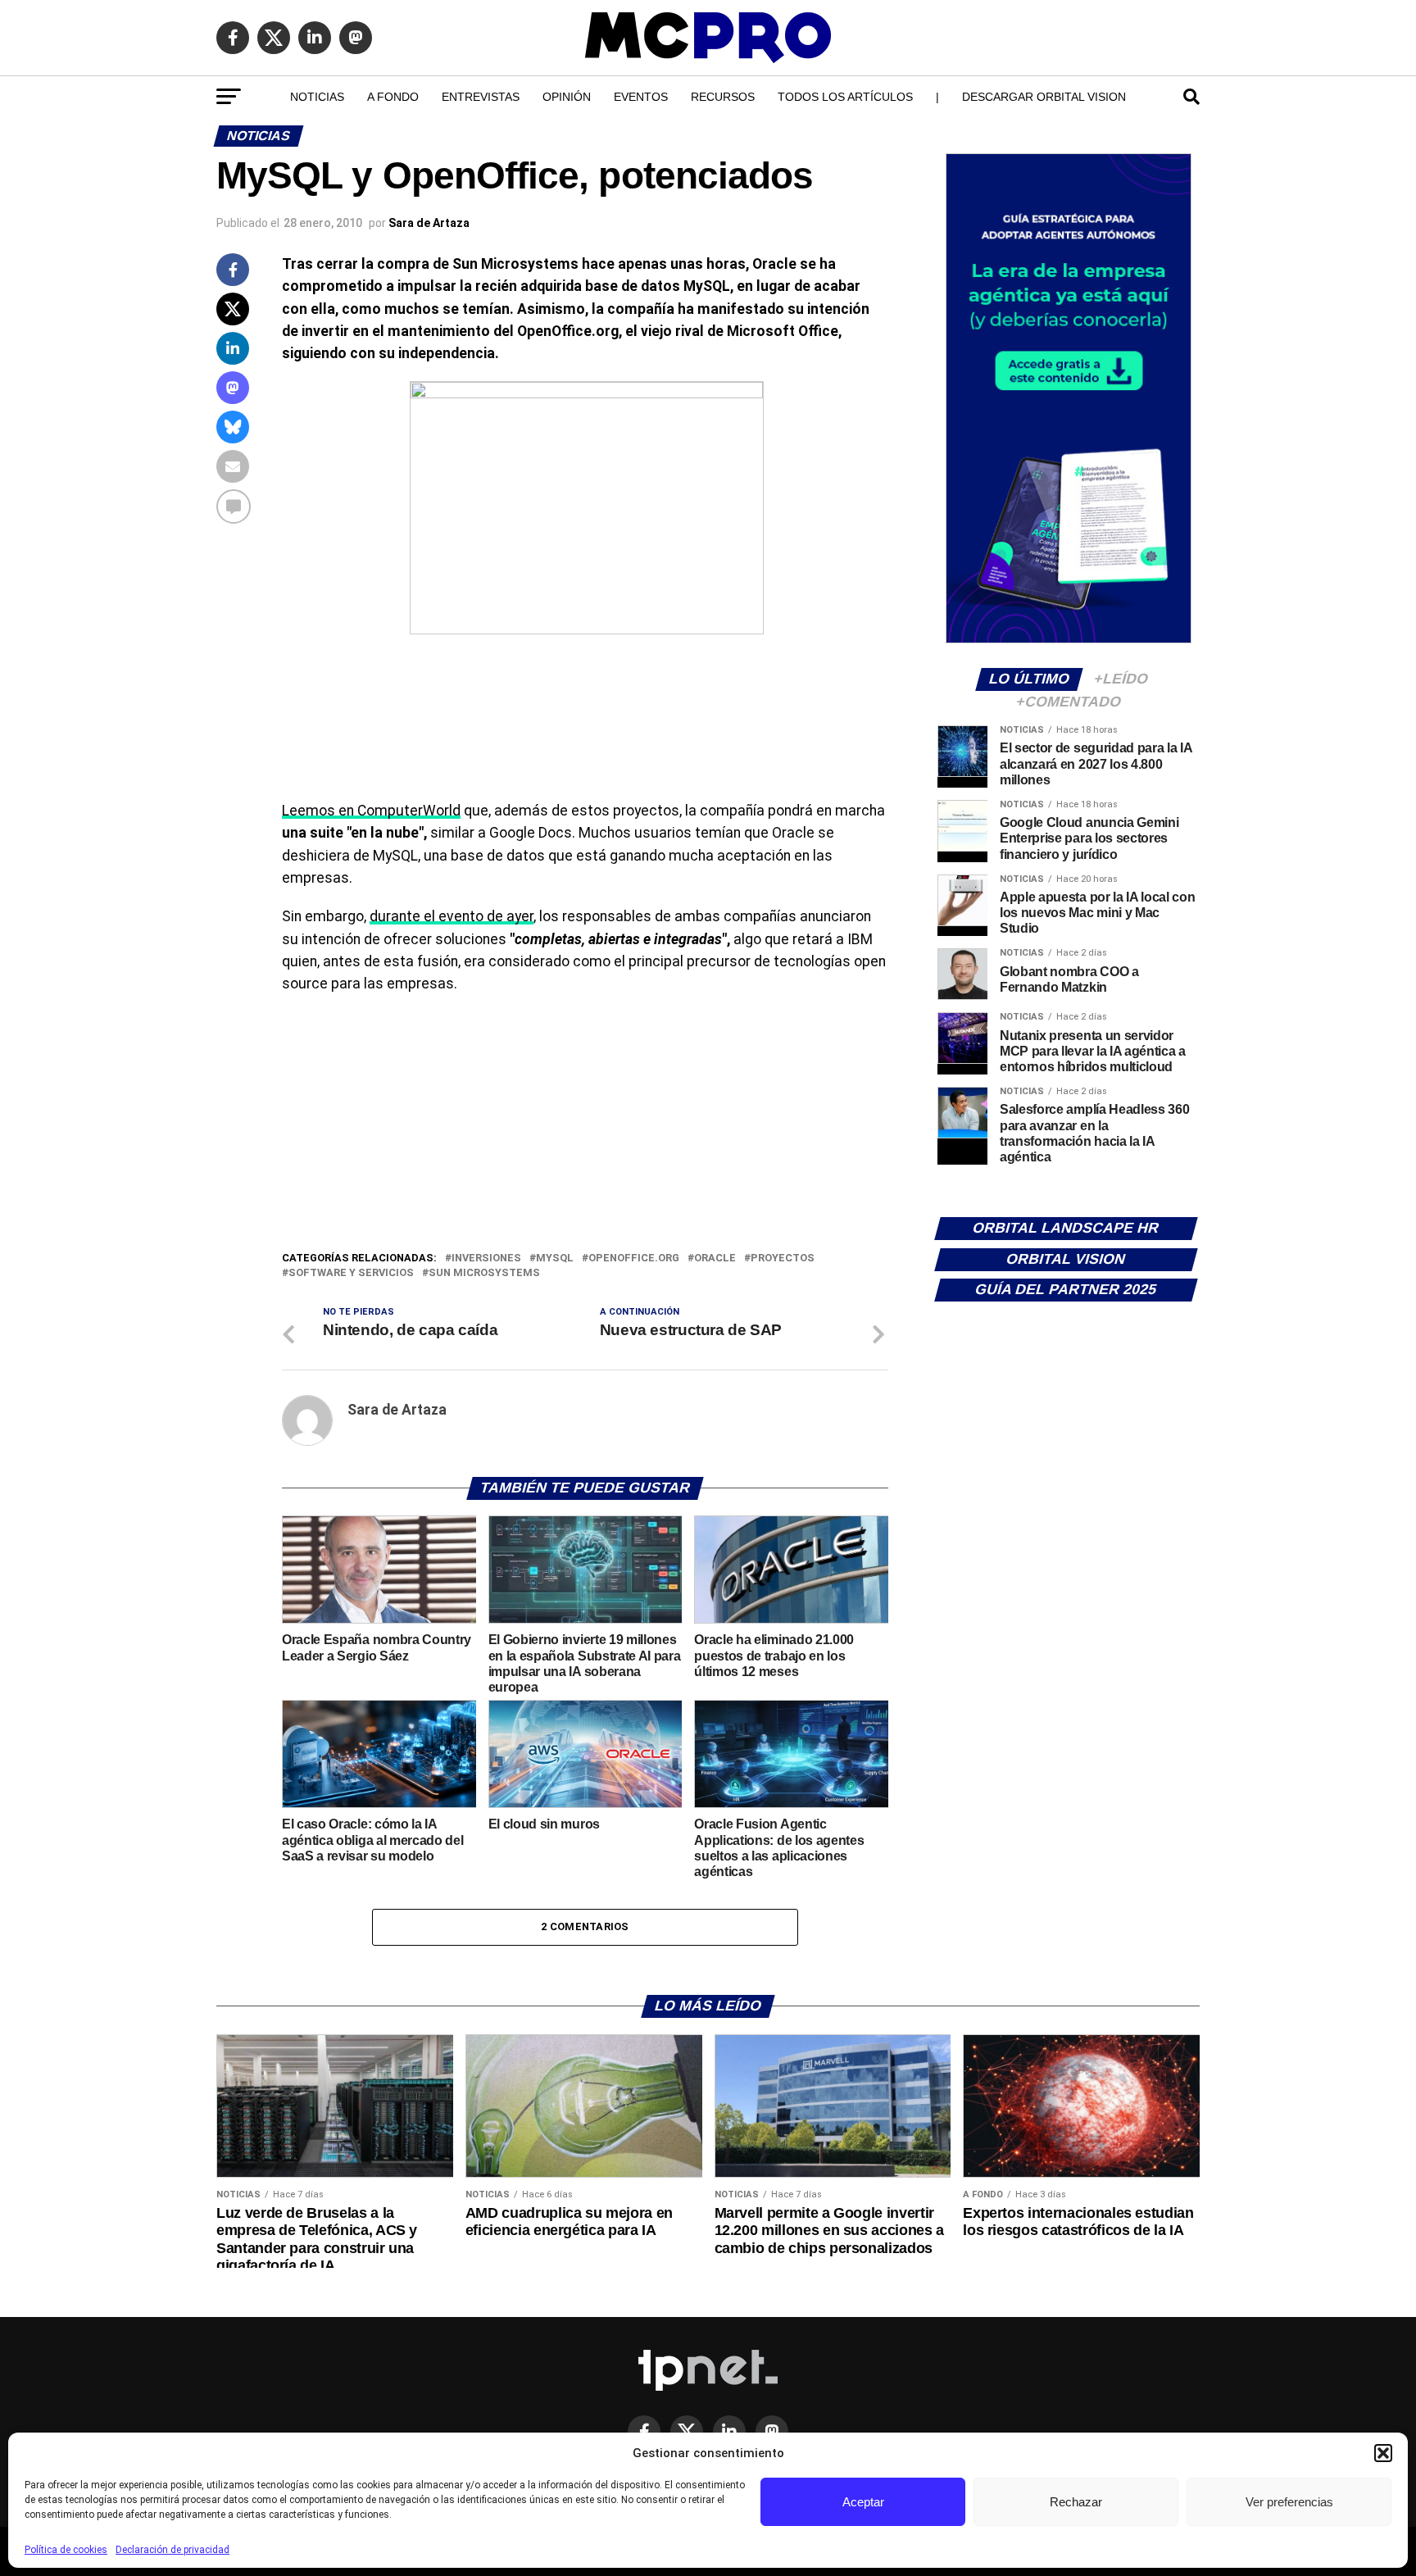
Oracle (715, 1258)
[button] (1383, 2453)
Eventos (641, 97)
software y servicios (351, 1273)
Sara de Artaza (429, 223)
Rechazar (1076, 2502)
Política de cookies (66, 2550)
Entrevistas (481, 97)
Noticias (317, 97)
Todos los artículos (845, 97)
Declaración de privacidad (172, 2550)
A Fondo (393, 97)
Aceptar (863, 2502)
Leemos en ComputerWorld (371, 811)
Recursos (723, 97)
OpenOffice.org (634, 1258)
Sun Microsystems (484, 1273)
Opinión (567, 97)
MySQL (555, 1258)
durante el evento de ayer (452, 916)
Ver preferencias (1289, 2502)
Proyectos (783, 1258)
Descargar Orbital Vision (1044, 97)
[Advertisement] (585, 1126)
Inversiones (486, 1258)
